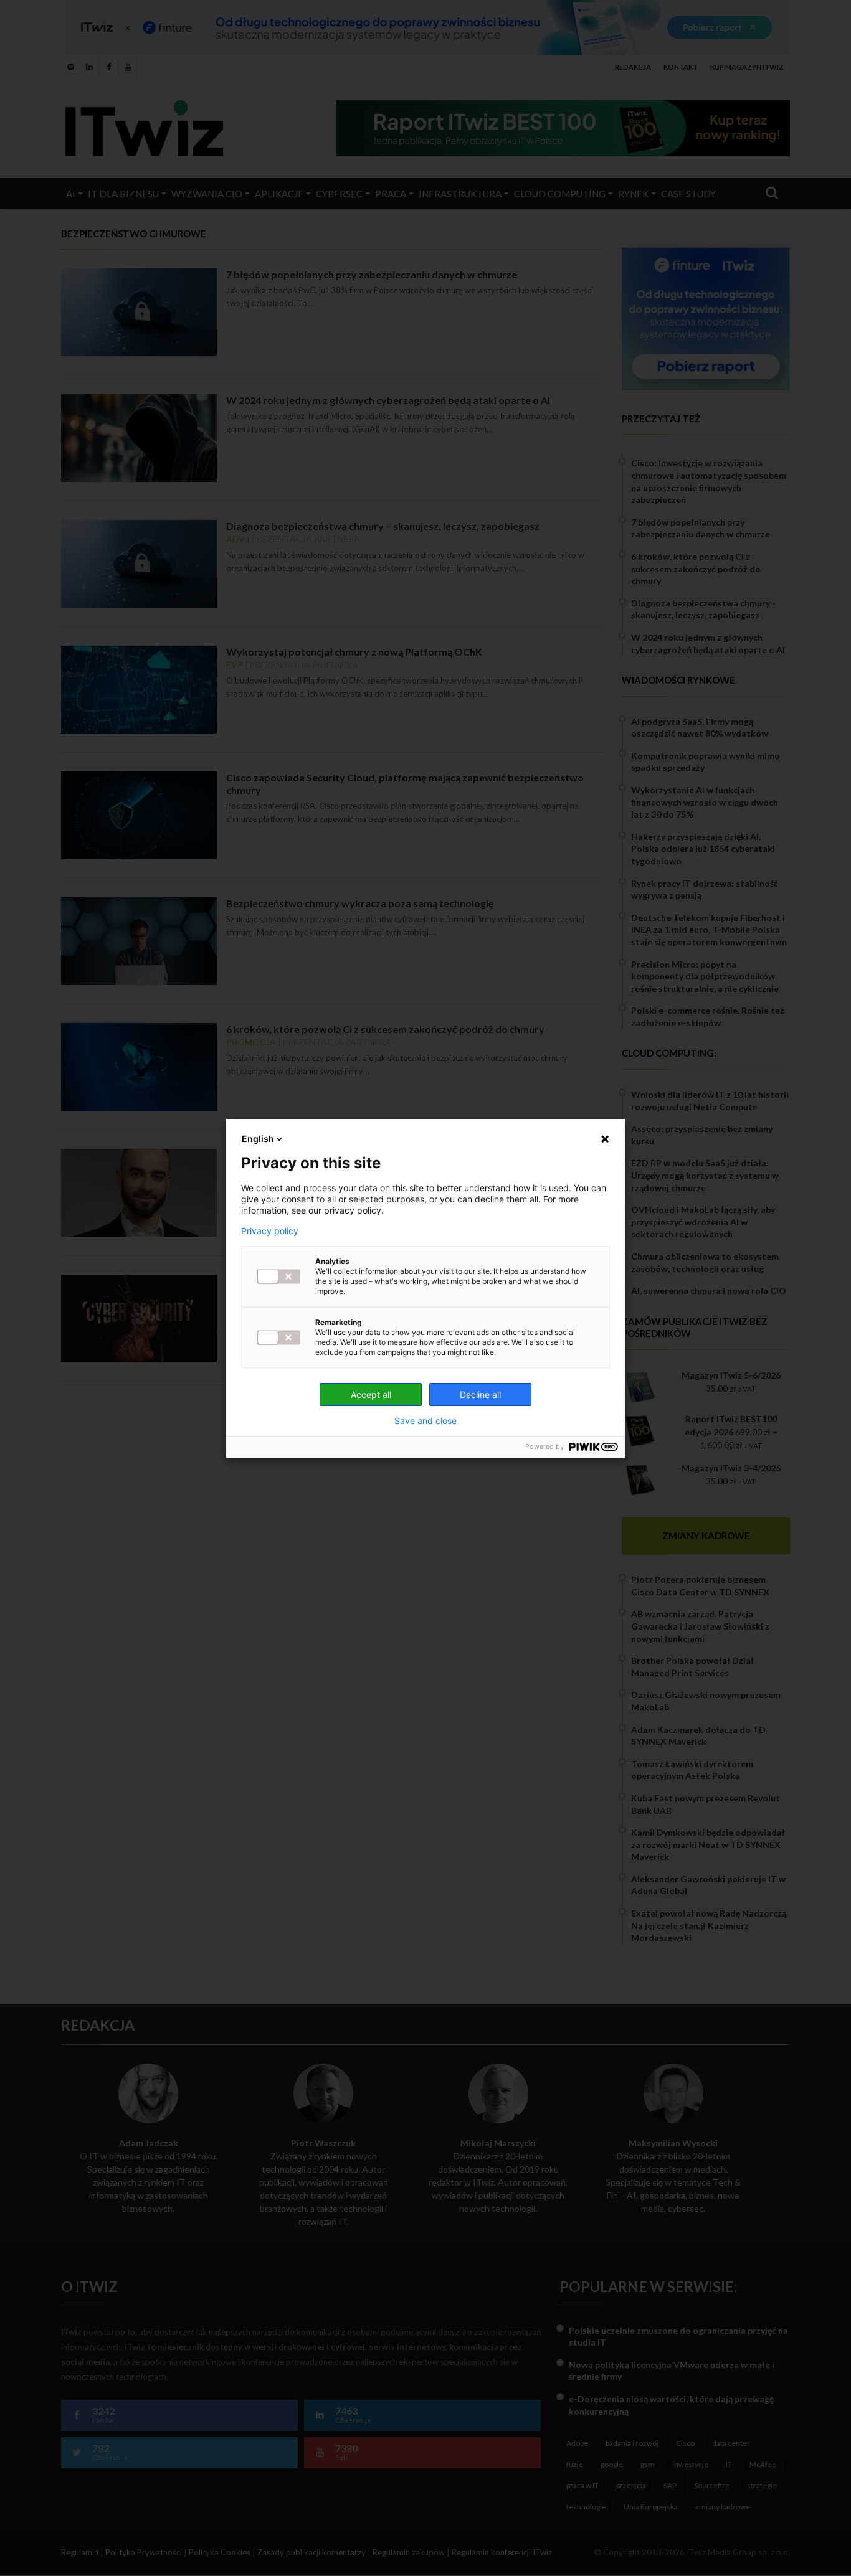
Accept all (371, 1394)
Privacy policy (270, 1231)
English (258, 1139)
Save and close (425, 1421)
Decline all (480, 1394)
